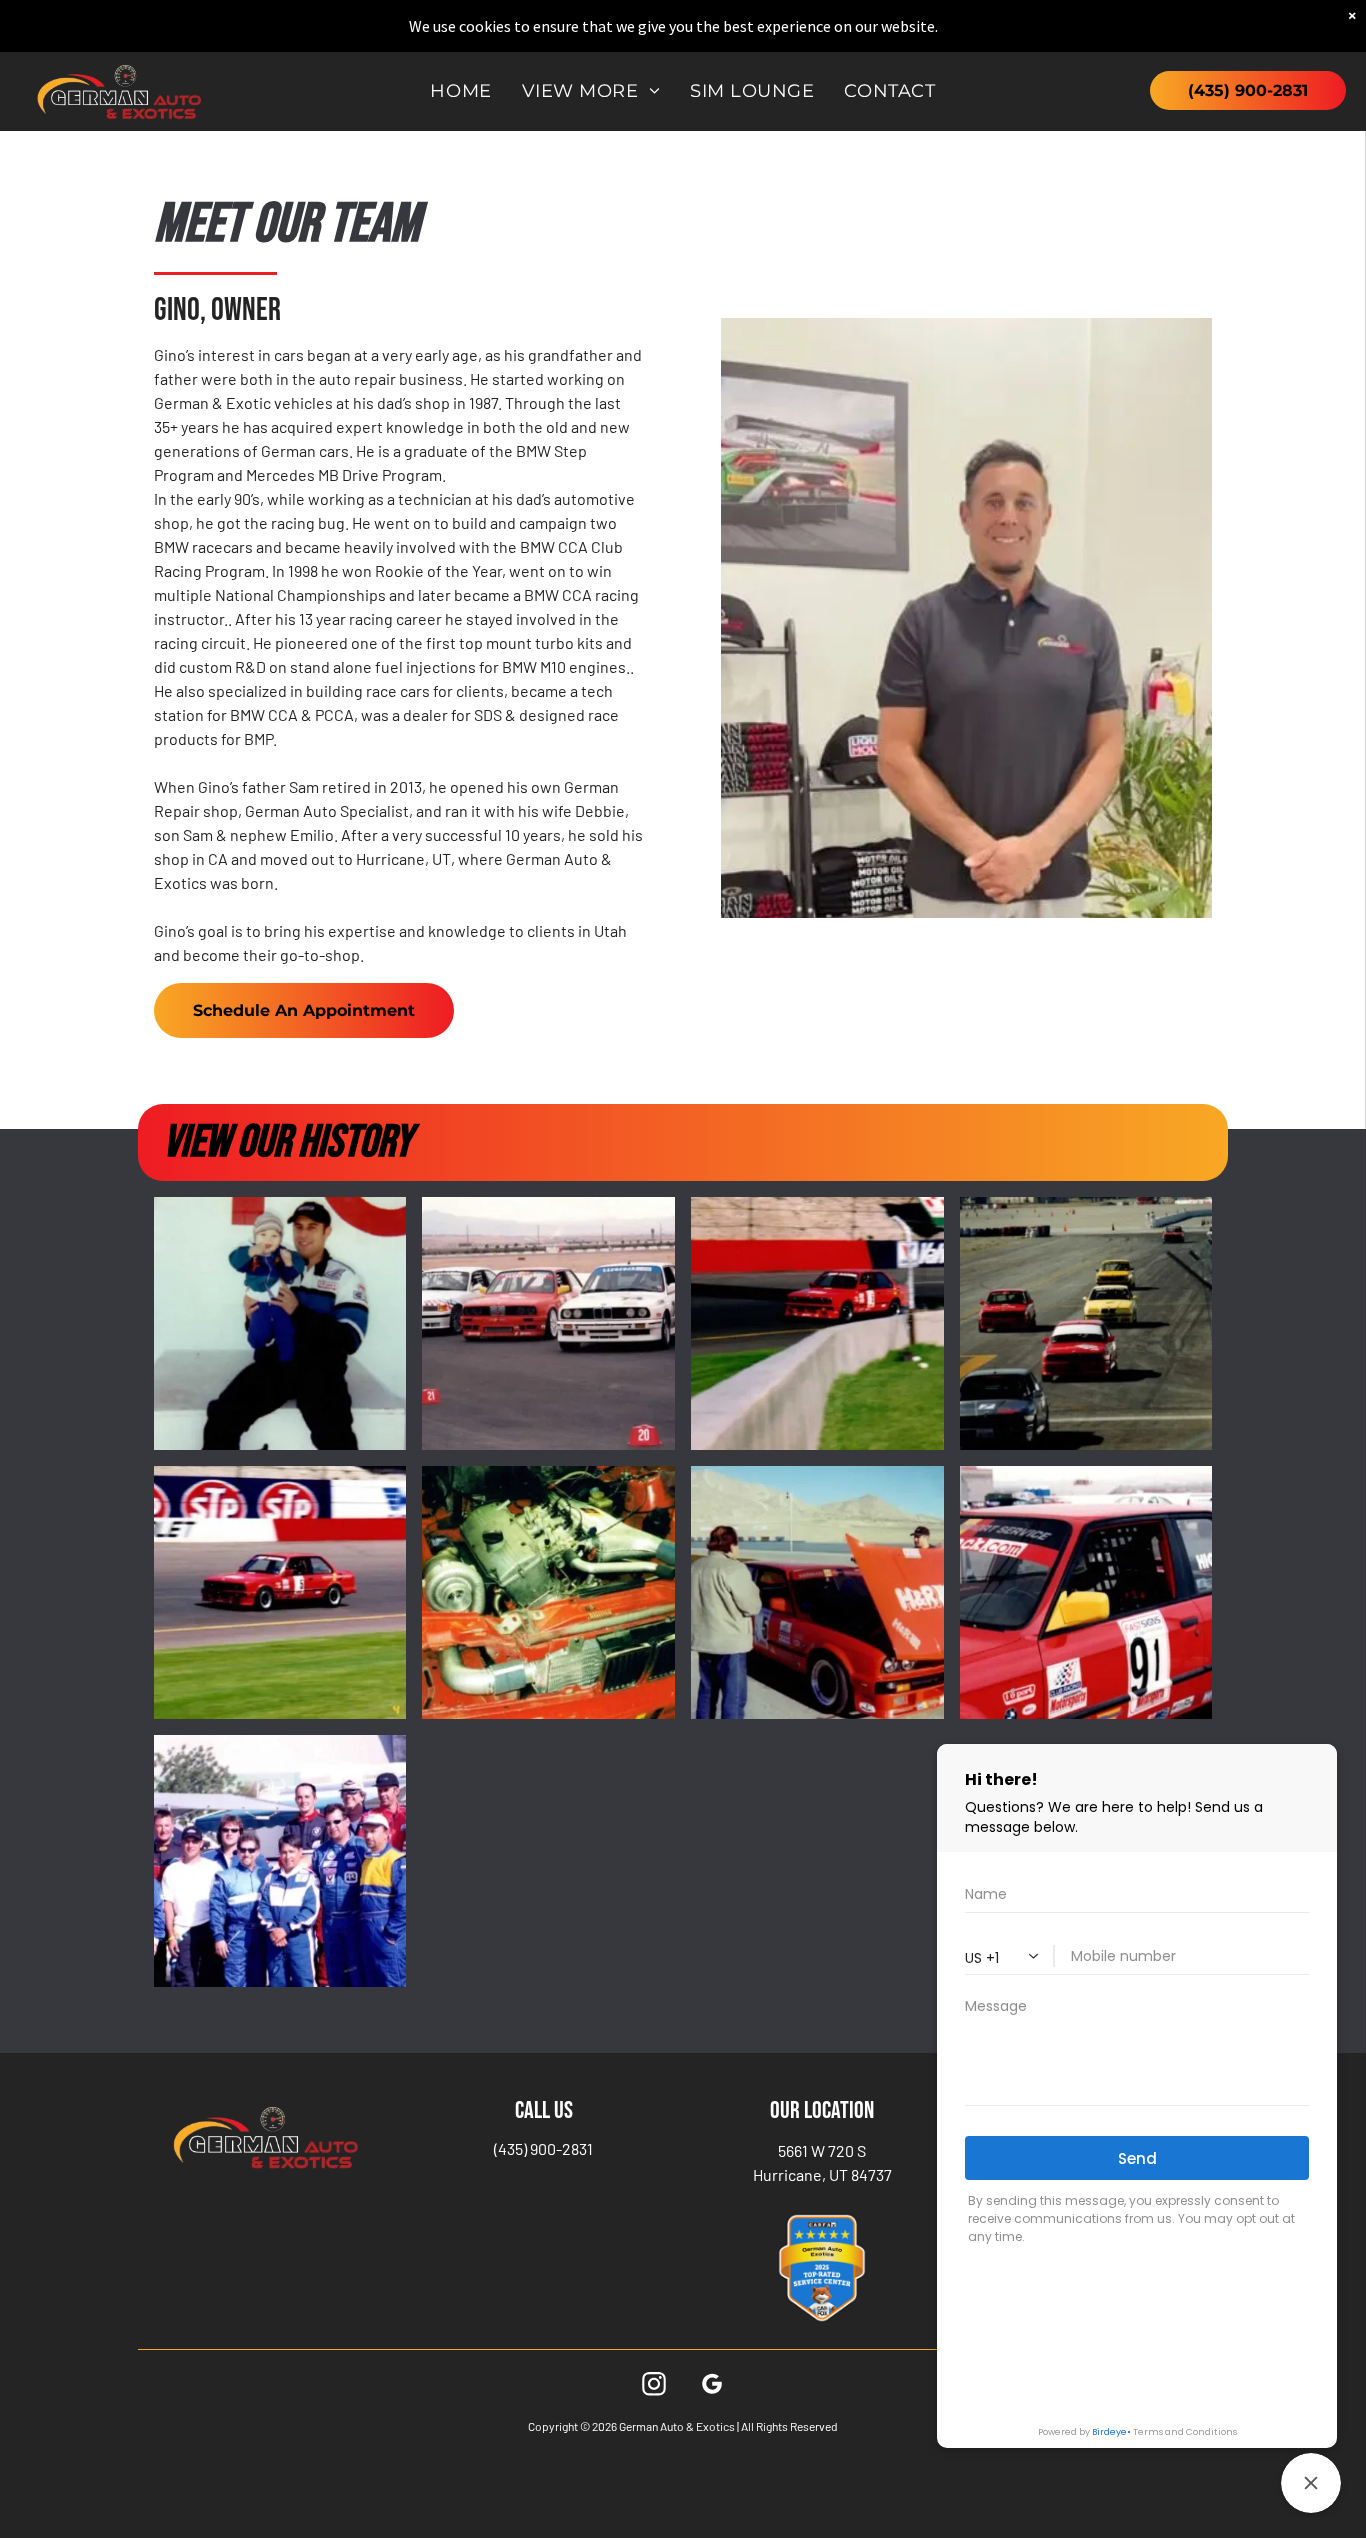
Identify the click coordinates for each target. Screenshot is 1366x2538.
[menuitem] (460, 91)
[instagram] (654, 2386)
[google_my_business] (712, 2386)
